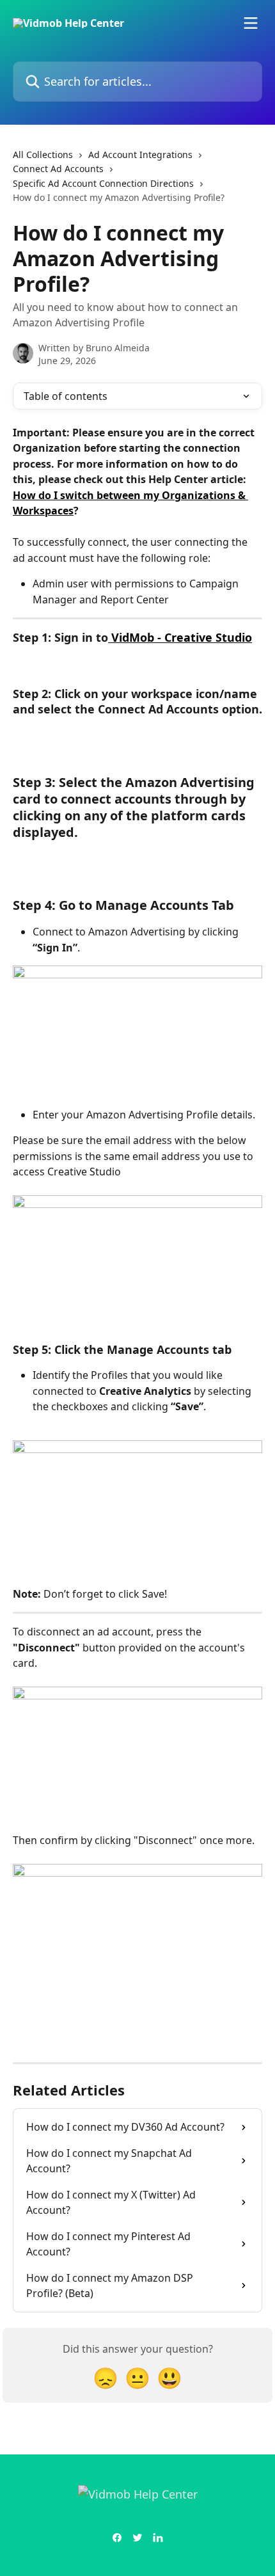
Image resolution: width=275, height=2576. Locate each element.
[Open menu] (251, 23)
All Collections (43, 155)
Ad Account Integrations (140, 155)
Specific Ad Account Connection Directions (103, 183)
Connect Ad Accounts (58, 169)
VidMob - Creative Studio (180, 637)
